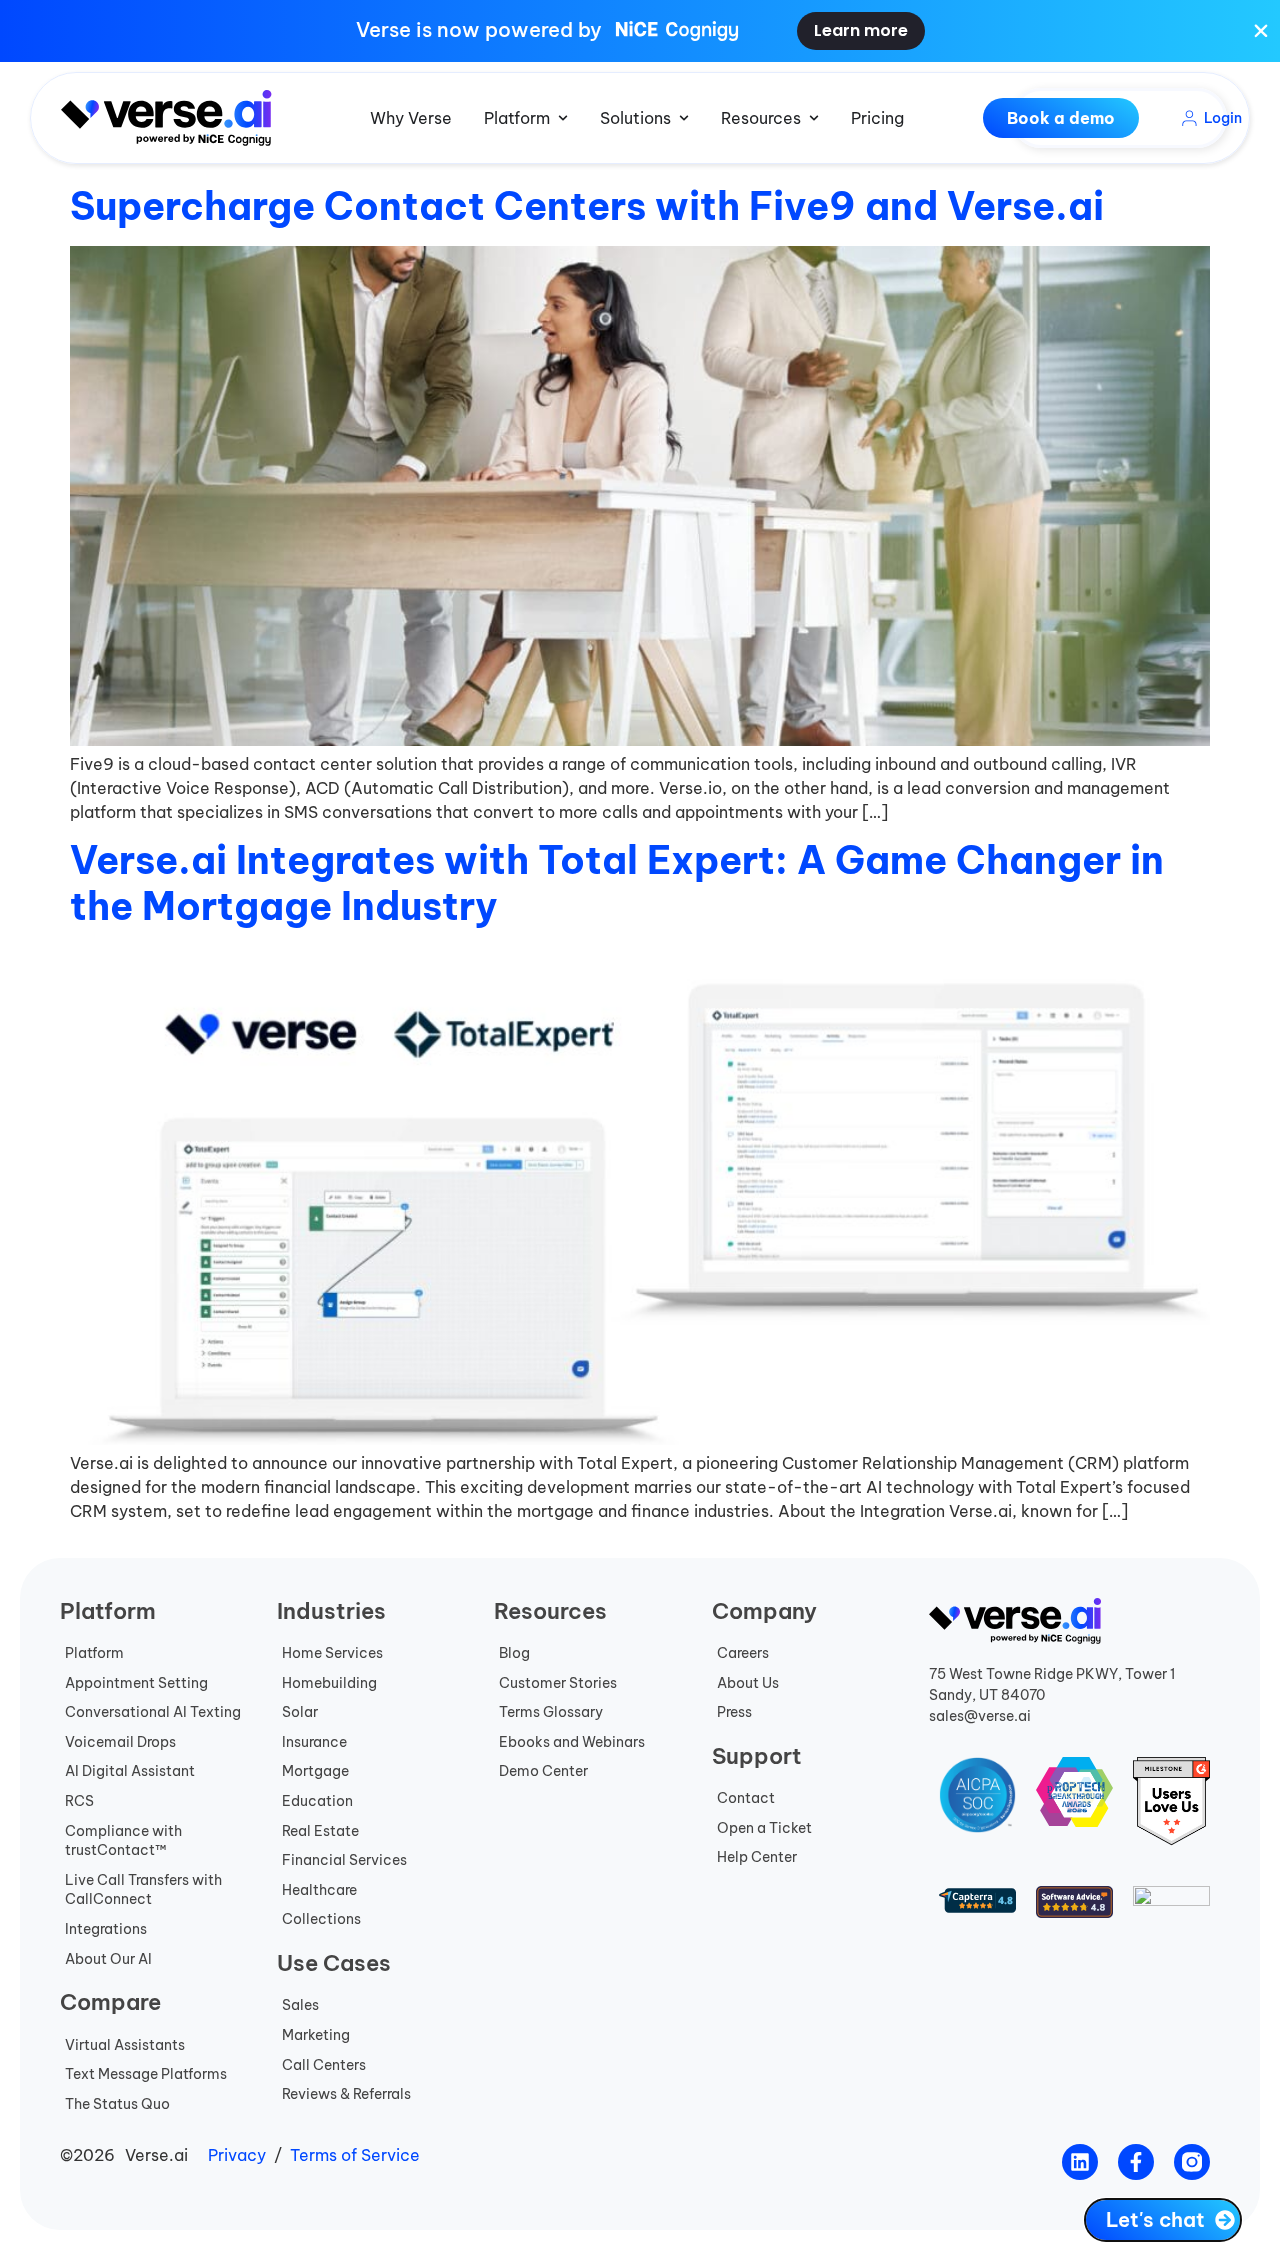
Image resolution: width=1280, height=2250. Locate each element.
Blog (514, 1653)
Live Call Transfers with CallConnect (143, 1890)
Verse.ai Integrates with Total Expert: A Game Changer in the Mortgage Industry (617, 883)
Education (317, 1801)
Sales (300, 2005)
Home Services (332, 1653)
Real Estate (320, 1831)
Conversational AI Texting (153, 1712)
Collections (321, 1919)
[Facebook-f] (1136, 2162)
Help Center (757, 1857)
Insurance (314, 1742)
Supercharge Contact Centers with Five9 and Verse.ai (587, 206)
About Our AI (108, 1959)
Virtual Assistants (125, 2045)
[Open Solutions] (684, 118)
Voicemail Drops (120, 1742)
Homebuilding (329, 1683)
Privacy (237, 2155)
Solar (300, 1712)
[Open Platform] (563, 118)
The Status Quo (117, 2104)
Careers (743, 1653)
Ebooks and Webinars (572, 1742)
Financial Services (344, 1860)
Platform (94, 1653)
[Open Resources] (814, 118)
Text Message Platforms (146, 2074)
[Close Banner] (1261, 31)
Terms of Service (355, 2155)
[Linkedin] (1080, 2162)
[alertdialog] (640, 31)
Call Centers (324, 2065)
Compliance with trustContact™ (123, 1841)
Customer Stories (558, 1683)
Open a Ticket (764, 1828)
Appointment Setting (136, 1683)
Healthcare (319, 1890)
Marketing (316, 2035)
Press (734, 1712)
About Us (748, 1683)
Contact (746, 1798)
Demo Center (543, 1771)
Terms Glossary (551, 1712)
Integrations (106, 1929)
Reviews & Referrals (346, 2094)
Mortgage (315, 1771)
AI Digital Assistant (130, 1771)
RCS (79, 1801)
